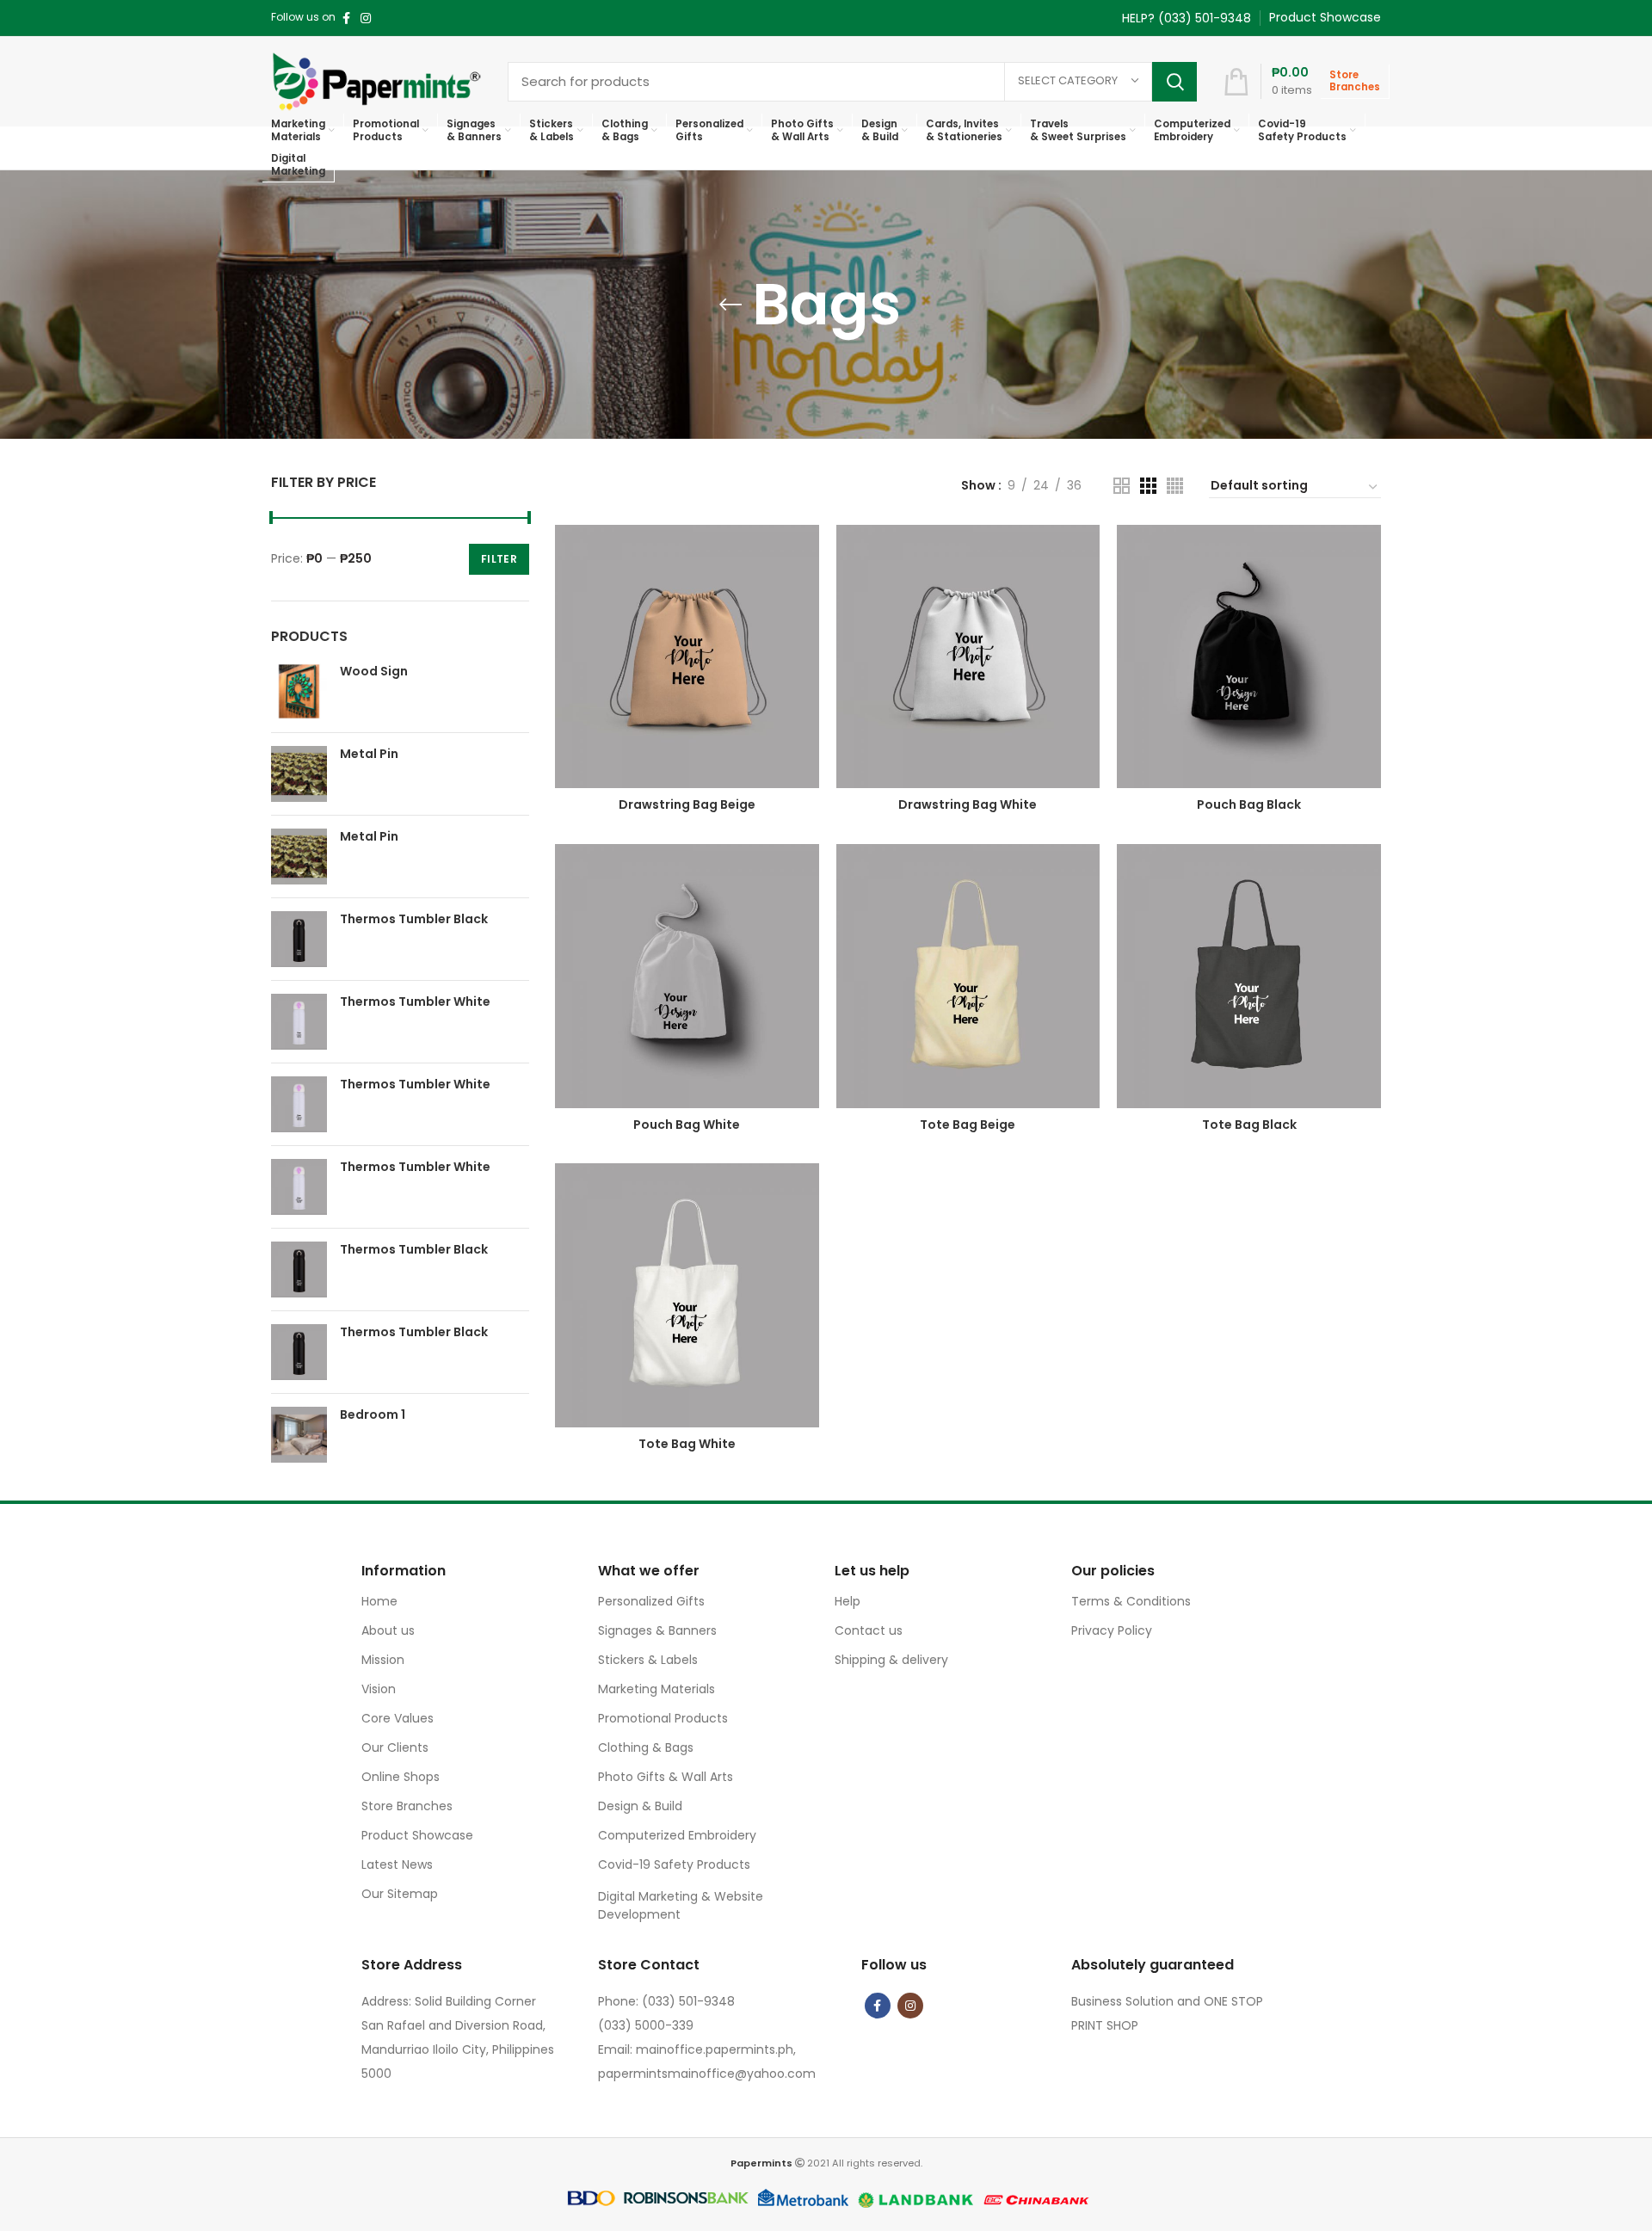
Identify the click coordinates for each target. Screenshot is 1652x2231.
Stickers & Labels (648, 1660)
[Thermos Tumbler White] (299, 1022)
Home (379, 1601)
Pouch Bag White (687, 1125)
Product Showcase (417, 1835)
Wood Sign (374, 672)
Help (848, 1601)
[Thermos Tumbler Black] (299, 939)
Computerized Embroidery (677, 1835)
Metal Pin (369, 754)
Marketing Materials (656, 1689)
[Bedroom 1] (299, 1435)
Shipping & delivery (891, 1660)
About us (388, 1630)
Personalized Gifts (651, 1601)
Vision (379, 1689)
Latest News (397, 1864)
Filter (499, 559)
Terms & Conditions (1131, 1601)
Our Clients (395, 1747)
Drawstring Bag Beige (687, 804)
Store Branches (407, 1806)
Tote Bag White (687, 1444)
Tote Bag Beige (968, 1125)
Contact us (869, 1630)
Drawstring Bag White (968, 804)
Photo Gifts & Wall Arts (666, 1777)
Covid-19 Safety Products (674, 1864)
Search (1174, 82)
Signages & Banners (657, 1630)
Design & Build (640, 1806)
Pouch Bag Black (1249, 804)
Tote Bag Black (1249, 1125)
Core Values (398, 1718)
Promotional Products (663, 1718)
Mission (383, 1660)
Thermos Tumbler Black (414, 919)
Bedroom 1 (373, 1415)
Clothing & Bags (646, 1747)
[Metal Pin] (299, 774)
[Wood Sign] (299, 691)
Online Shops (401, 1777)
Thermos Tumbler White (415, 1002)
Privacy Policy (1112, 1630)
